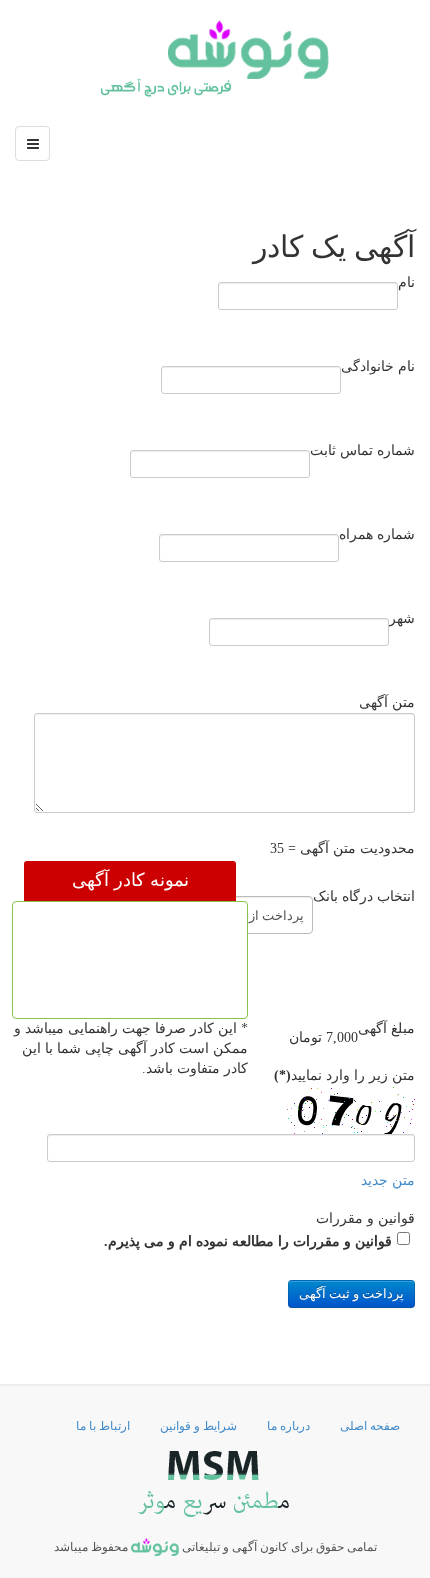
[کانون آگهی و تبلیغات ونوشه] (215, 58)
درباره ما (288, 1426)
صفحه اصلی (370, 1426)
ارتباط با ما (103, 1426)
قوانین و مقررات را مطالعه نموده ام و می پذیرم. (248, 1241)
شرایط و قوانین (198, 1426)
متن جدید (388, 1180)
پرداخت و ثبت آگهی (351, 1293)
